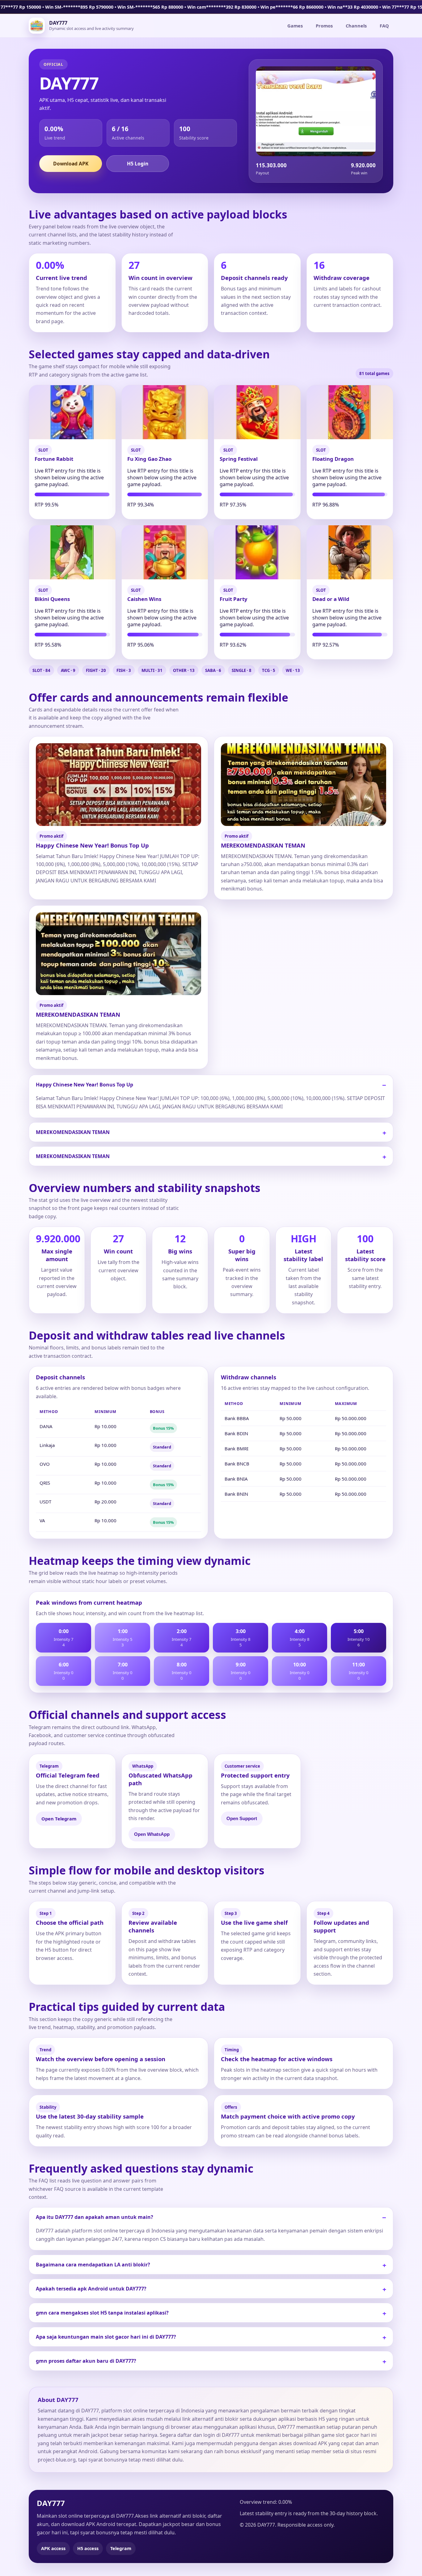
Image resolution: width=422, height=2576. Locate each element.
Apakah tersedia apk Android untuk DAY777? (91, 2289)
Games (295, 26)
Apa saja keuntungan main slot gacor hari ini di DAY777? (106, 2337)
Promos (324, 26)
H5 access (88, 2548)
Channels (356, 26)
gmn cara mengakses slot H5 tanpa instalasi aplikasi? (102, 2313)
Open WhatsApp (152, 1834)
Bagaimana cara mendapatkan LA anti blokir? (93, 2265)
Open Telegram (59, 1819)
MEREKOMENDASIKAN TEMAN (73, 1132)
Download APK (71, 164)
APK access (53, 2548)
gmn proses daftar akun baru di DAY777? (86, 2361)
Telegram (121, 2548)
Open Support (242, 1819)
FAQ (384, 26)
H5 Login (138, 164)
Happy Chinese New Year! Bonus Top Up (84, 1085)
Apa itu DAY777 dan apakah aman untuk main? (95, 2217)
